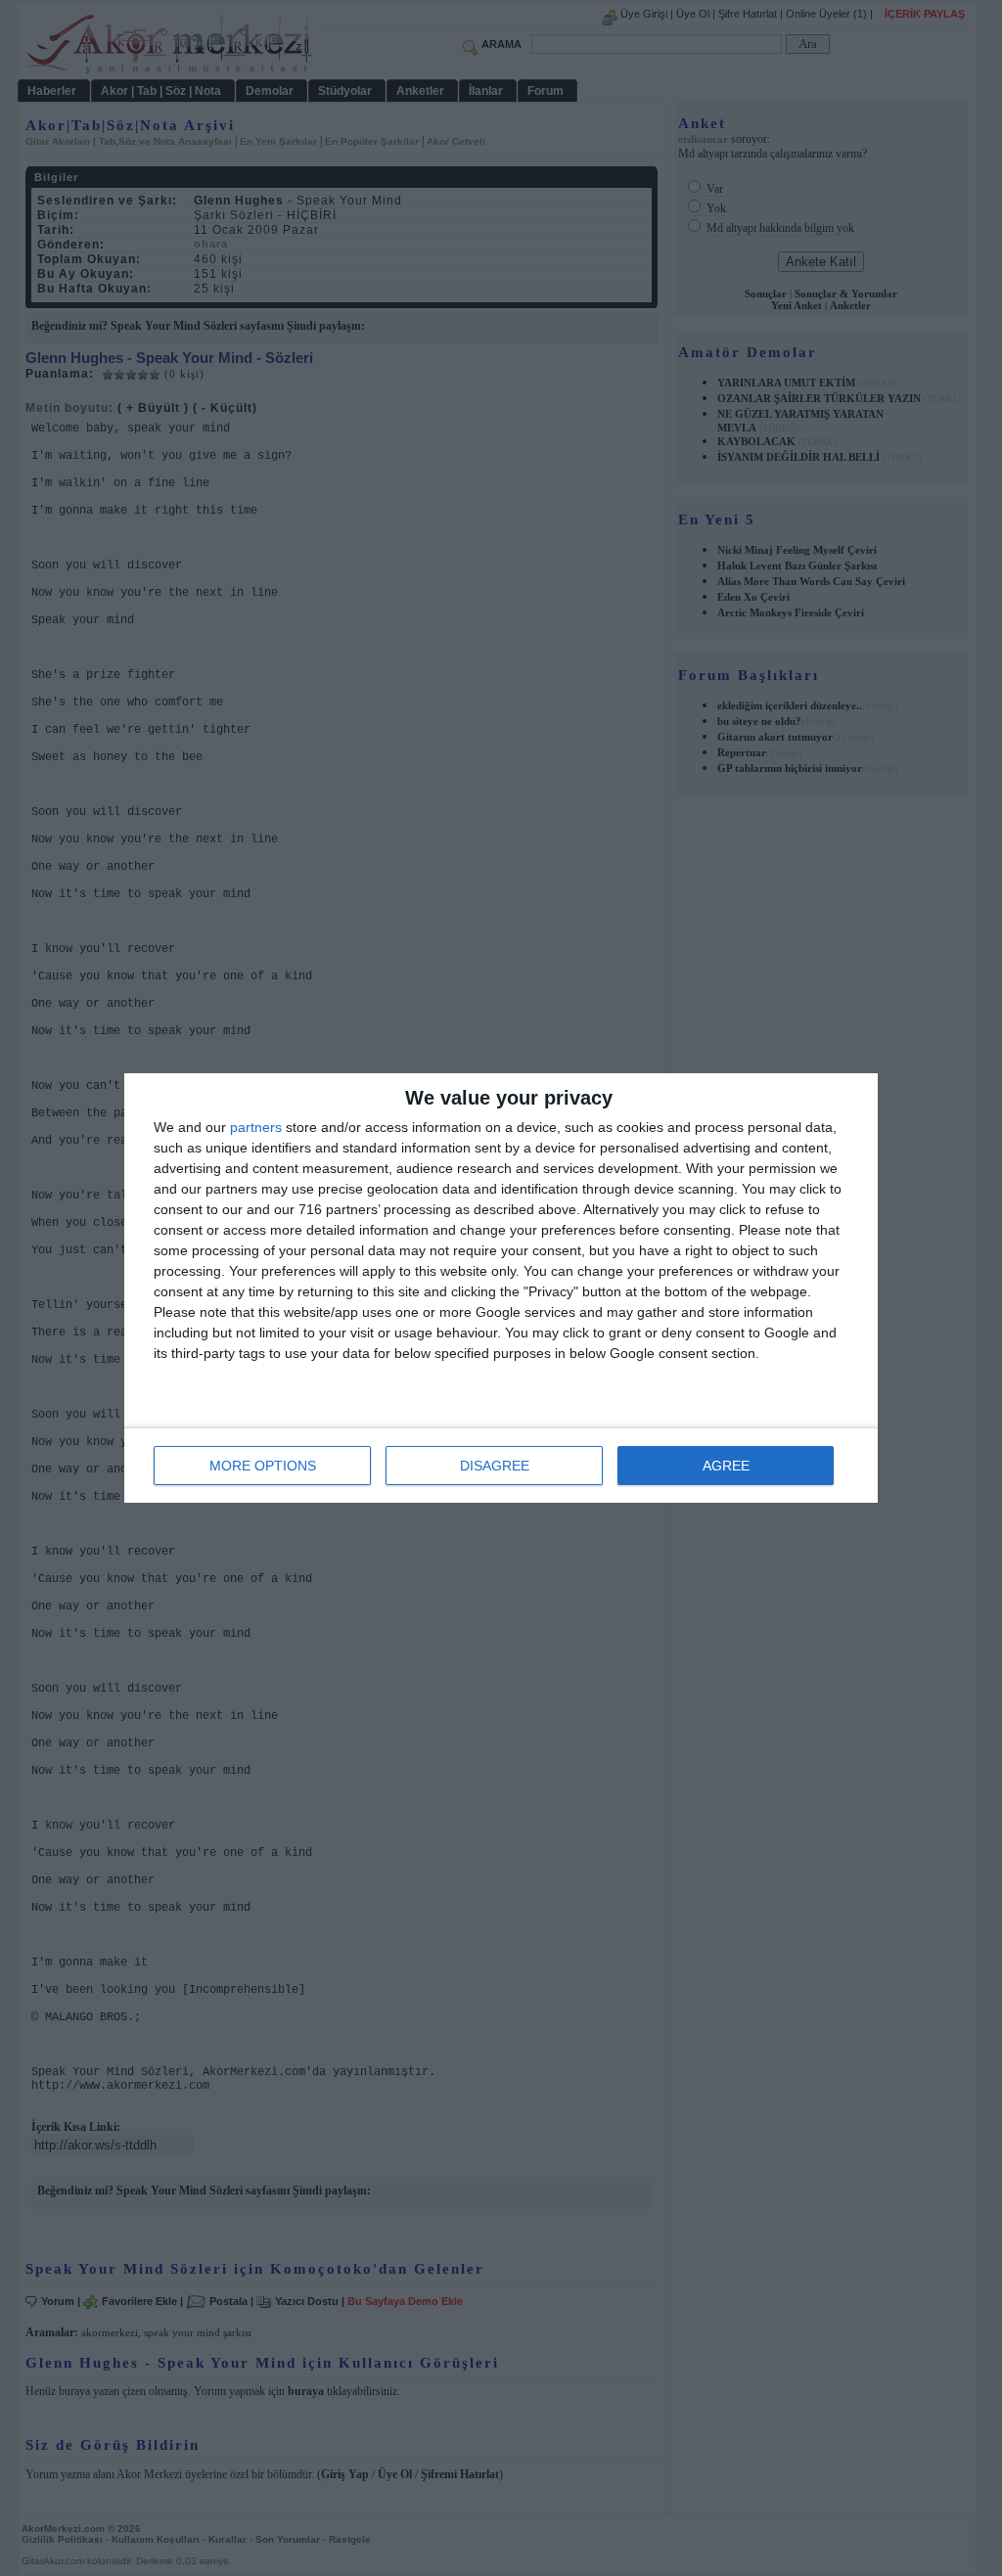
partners (256, 1127)
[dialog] (501, 1288)
